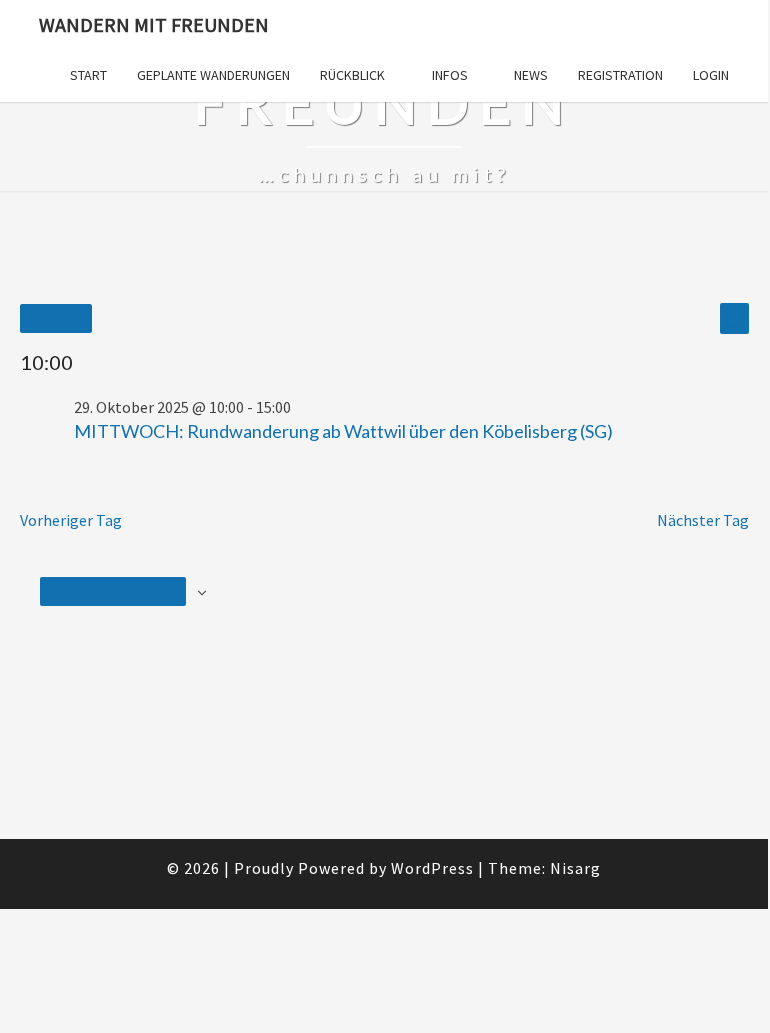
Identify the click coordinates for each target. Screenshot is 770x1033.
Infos (450, 75)
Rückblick (352, 75)
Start (88, 75)
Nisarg (575, 868)
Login (711, 75)
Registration (620, 75)
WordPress (432, 868)
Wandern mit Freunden (154, 24)
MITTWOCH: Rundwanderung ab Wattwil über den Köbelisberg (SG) (343, 431)
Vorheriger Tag (71, 520)
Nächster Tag (703, 520)
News (531, 75)
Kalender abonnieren (113, 591)
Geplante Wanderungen (213, 75)
